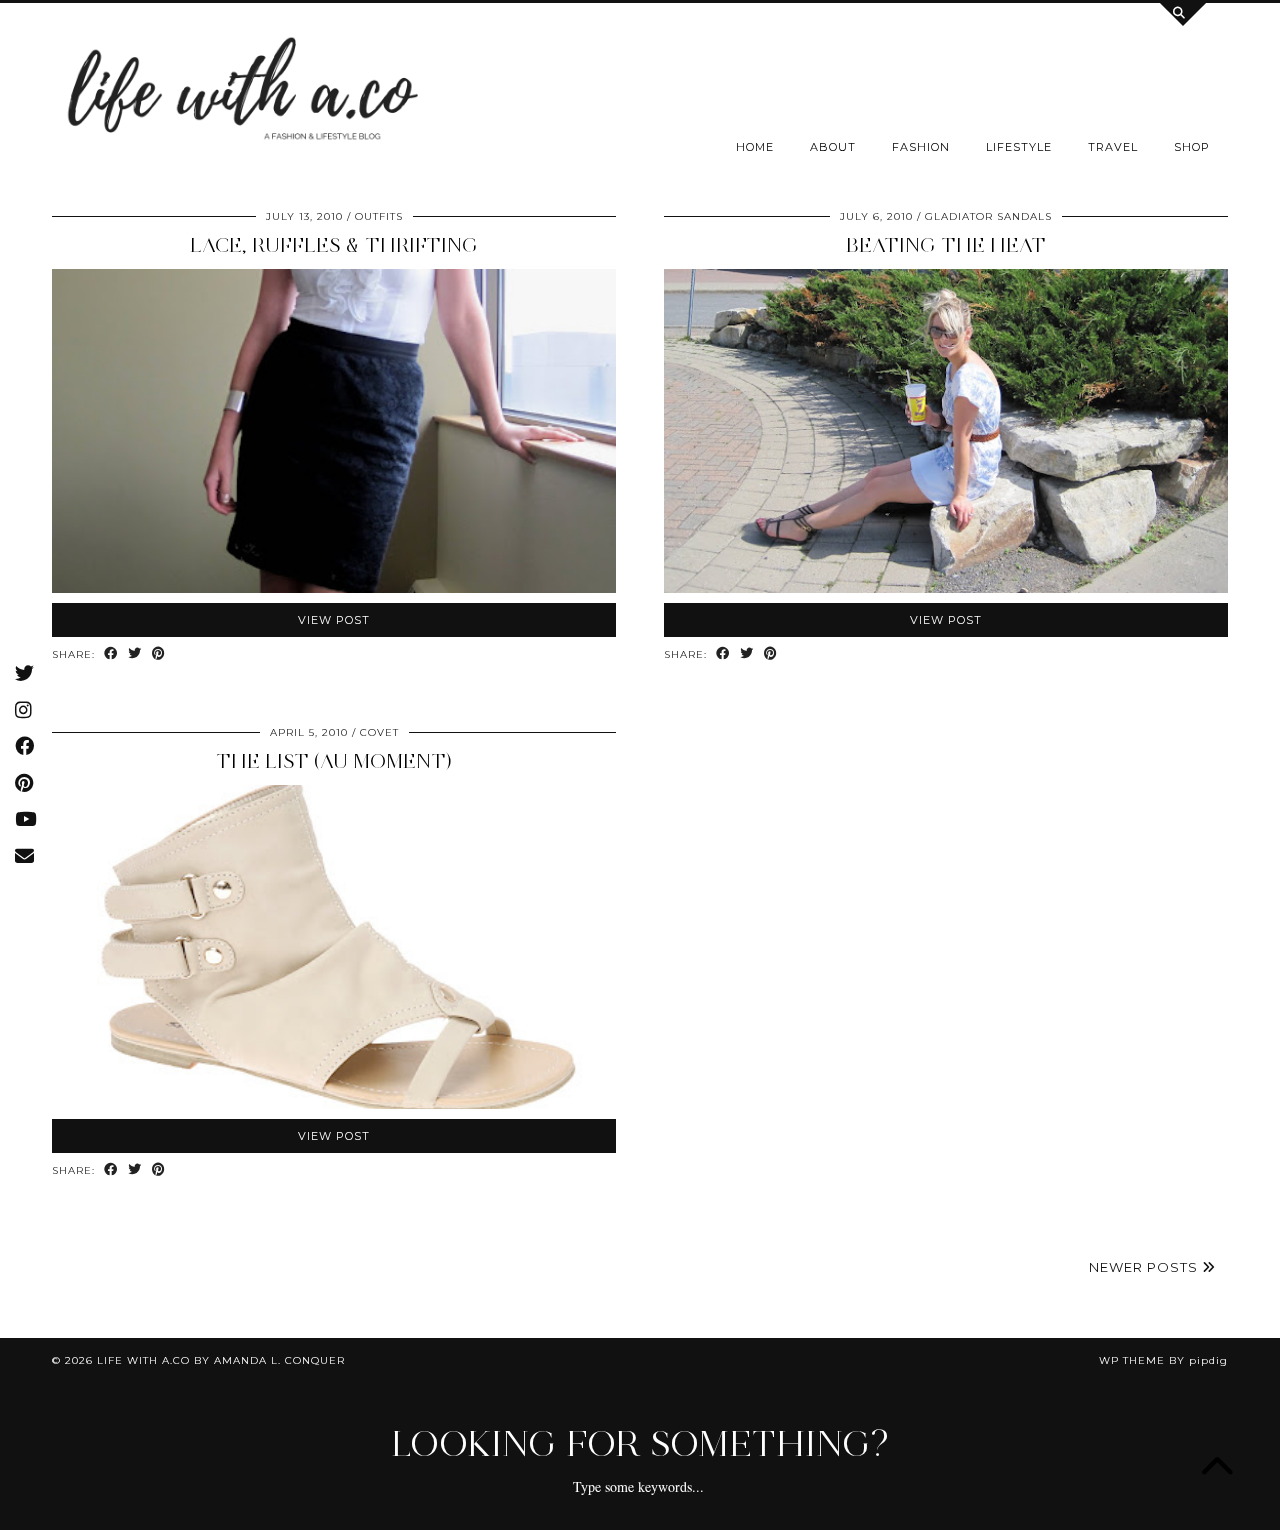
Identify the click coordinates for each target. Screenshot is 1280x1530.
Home (755, 147)
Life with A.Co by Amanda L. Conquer (221, 1360)
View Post (334, 620)
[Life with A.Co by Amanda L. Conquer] (240, 94)
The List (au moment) (334, 761)
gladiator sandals (988, 216)
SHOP (1192, 147)
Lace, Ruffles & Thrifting (334, 245)
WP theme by (1163, 1360)
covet (379, 732)
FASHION (921, 147)
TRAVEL (1113, 147)
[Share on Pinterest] (159, 654)
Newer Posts (1145, 1267)
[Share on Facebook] (111, 654)
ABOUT (833, 147)
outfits (379, 216)
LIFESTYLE (1019, 147)
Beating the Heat (946, 245)
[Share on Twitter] (135, 654)
